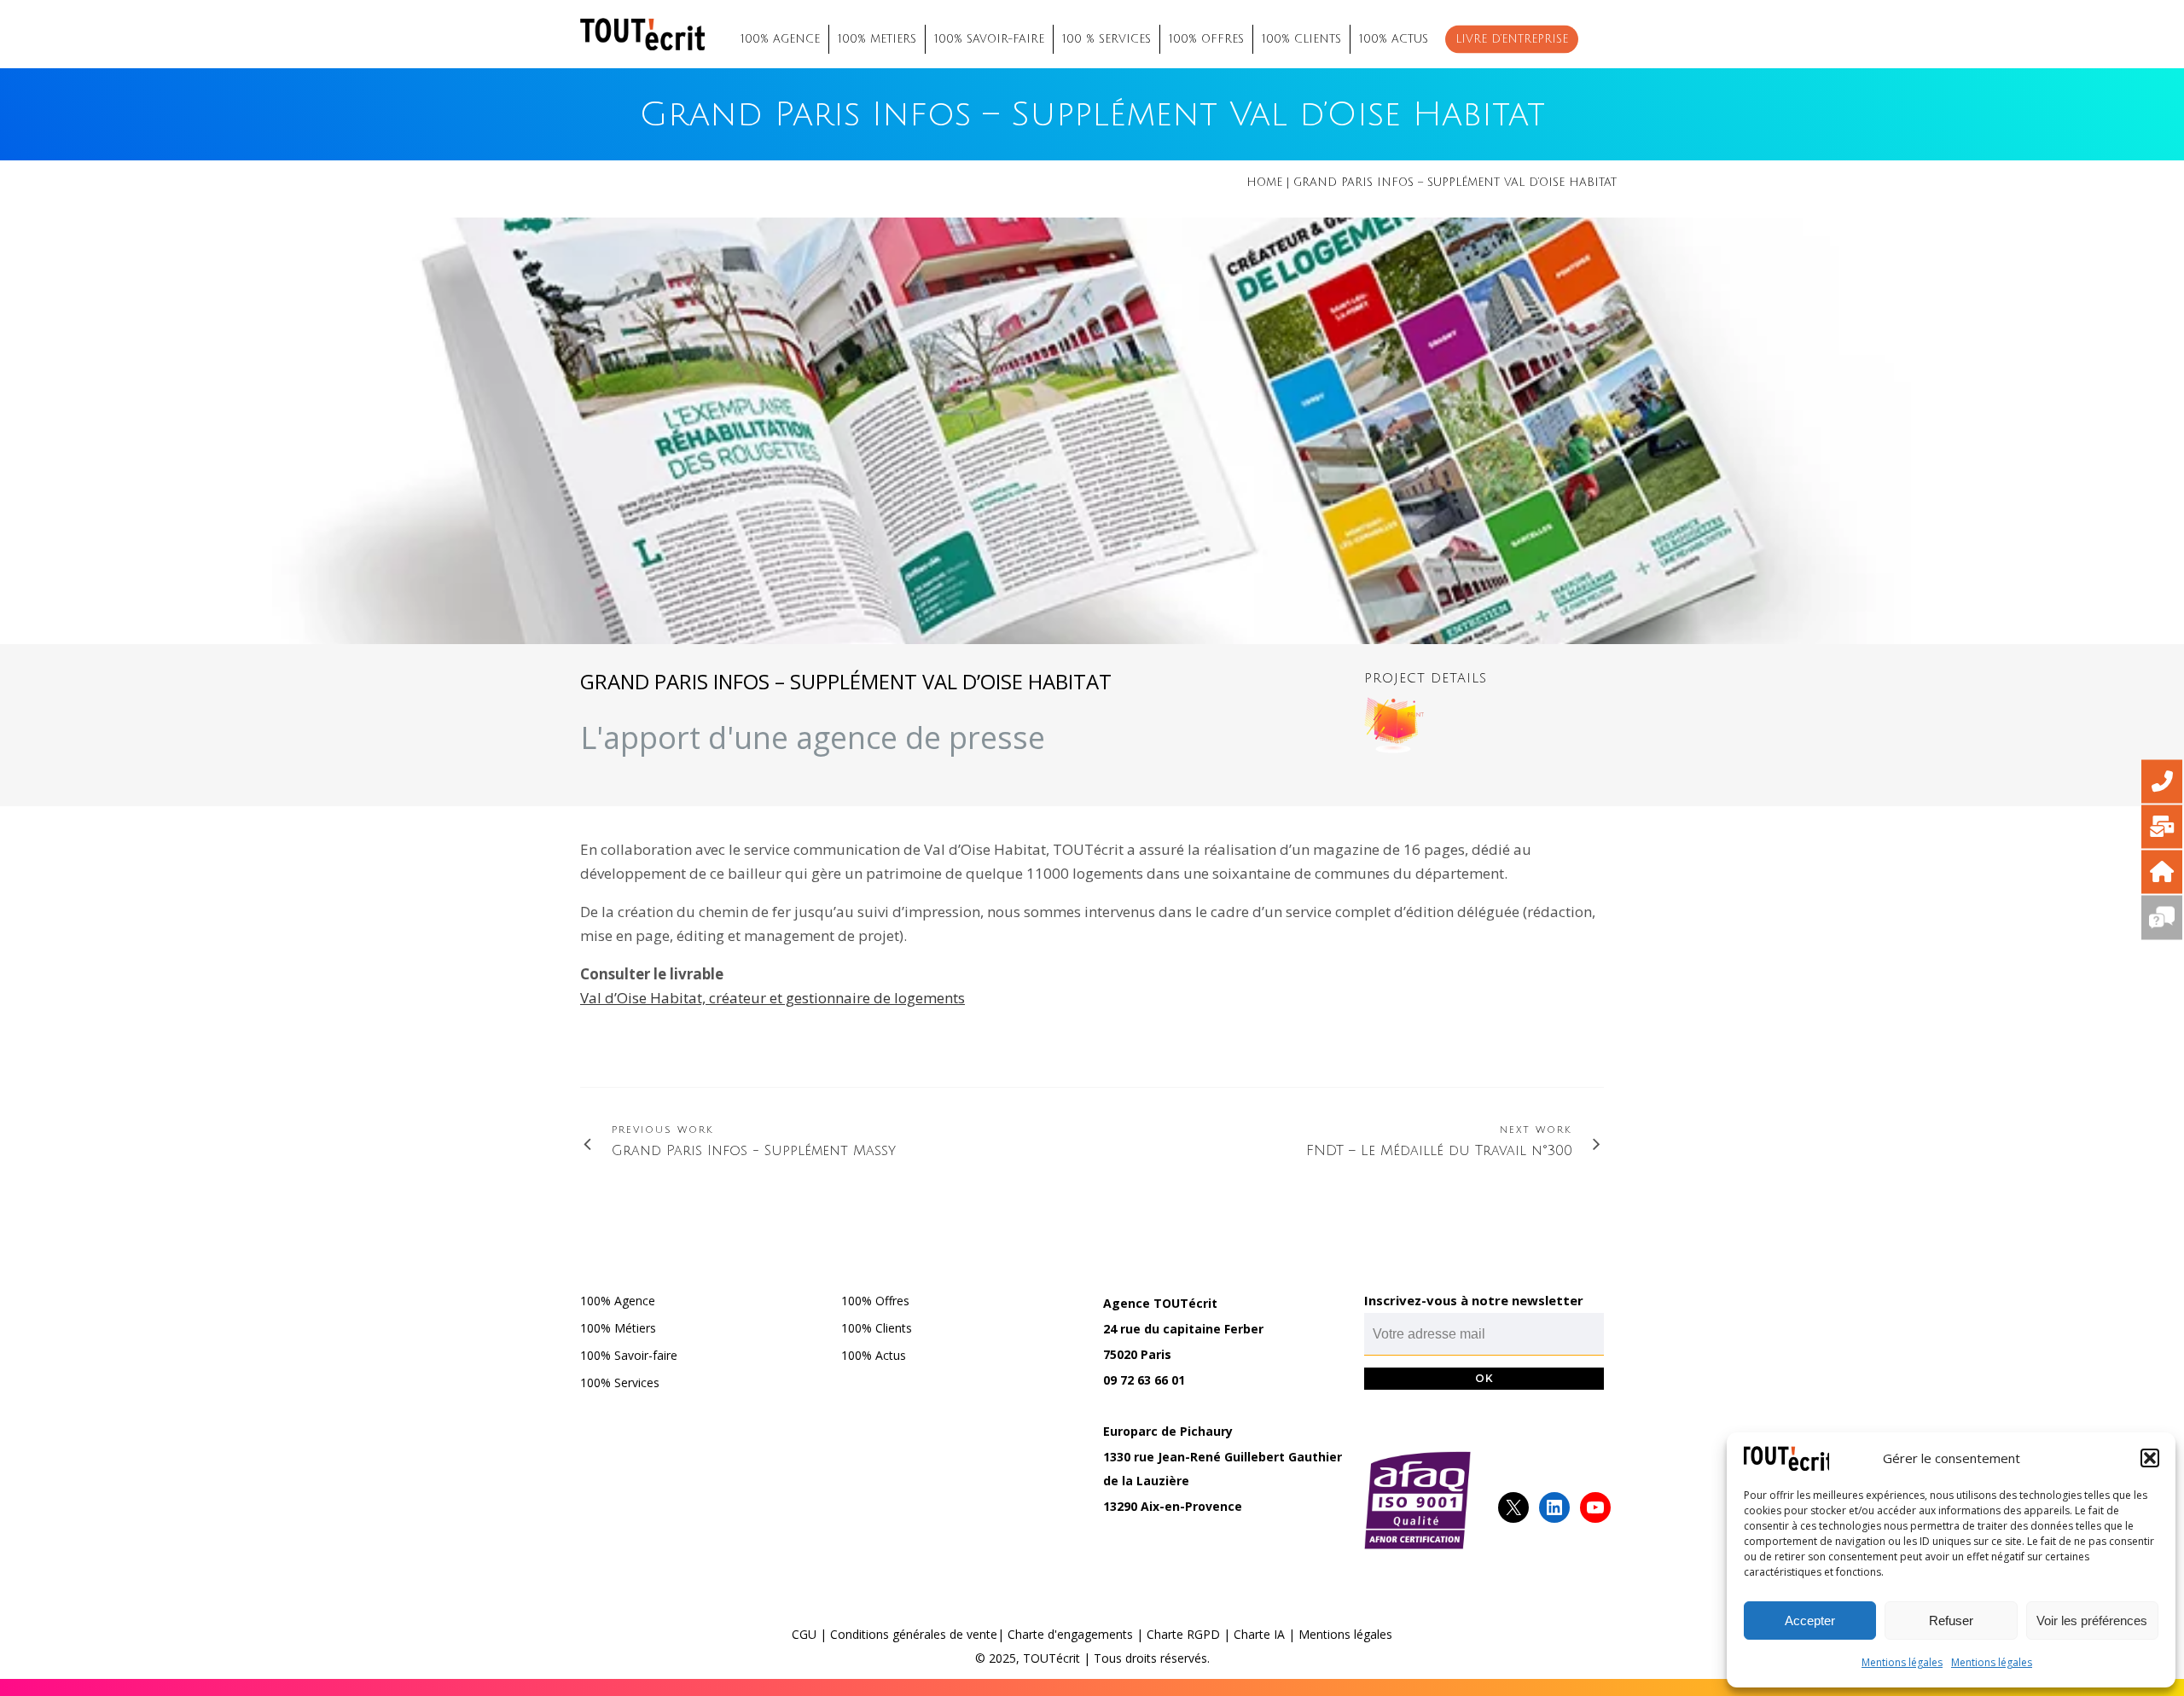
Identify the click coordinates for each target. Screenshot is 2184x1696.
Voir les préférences (2092, 1620)
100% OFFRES (1206, 39)
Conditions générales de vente (914, 1634)
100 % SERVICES (1107, 39)
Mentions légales (1902, 1662)
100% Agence (618, 1301)
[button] (2150, 1458)
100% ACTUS (1394, 39)
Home (1264, 183)
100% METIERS (877, 39)
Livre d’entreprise (1512, 39)
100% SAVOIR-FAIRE (989, 39)
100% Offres (875, 1301)
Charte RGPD (1183, 1634)
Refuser (1951, 1620)
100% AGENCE (780, 39)
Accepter (1810, 1620)
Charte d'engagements (1070, 1634)
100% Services (620, 1382)
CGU (804, 1634)
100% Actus (874, 1355)
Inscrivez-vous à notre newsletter (1474, 1300)
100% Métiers (618, 1328)
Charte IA (1259, 1634)
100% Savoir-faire (629, 1355)
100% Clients (877, 1328)
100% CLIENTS (1301, 39)
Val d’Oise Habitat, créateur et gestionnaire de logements (773, 998)
